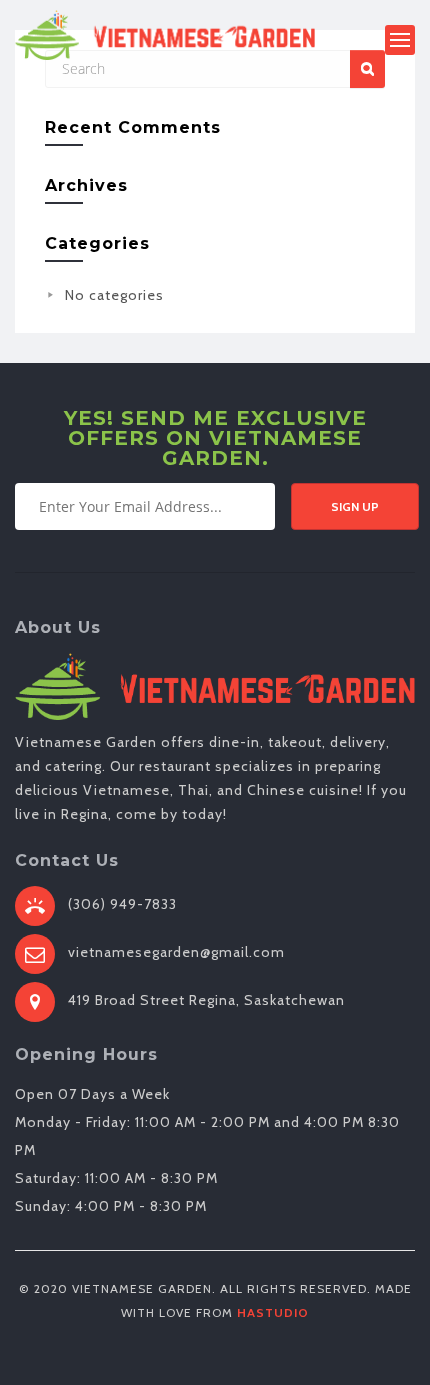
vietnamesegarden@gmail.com (176, 952)
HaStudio (273, 1312)
